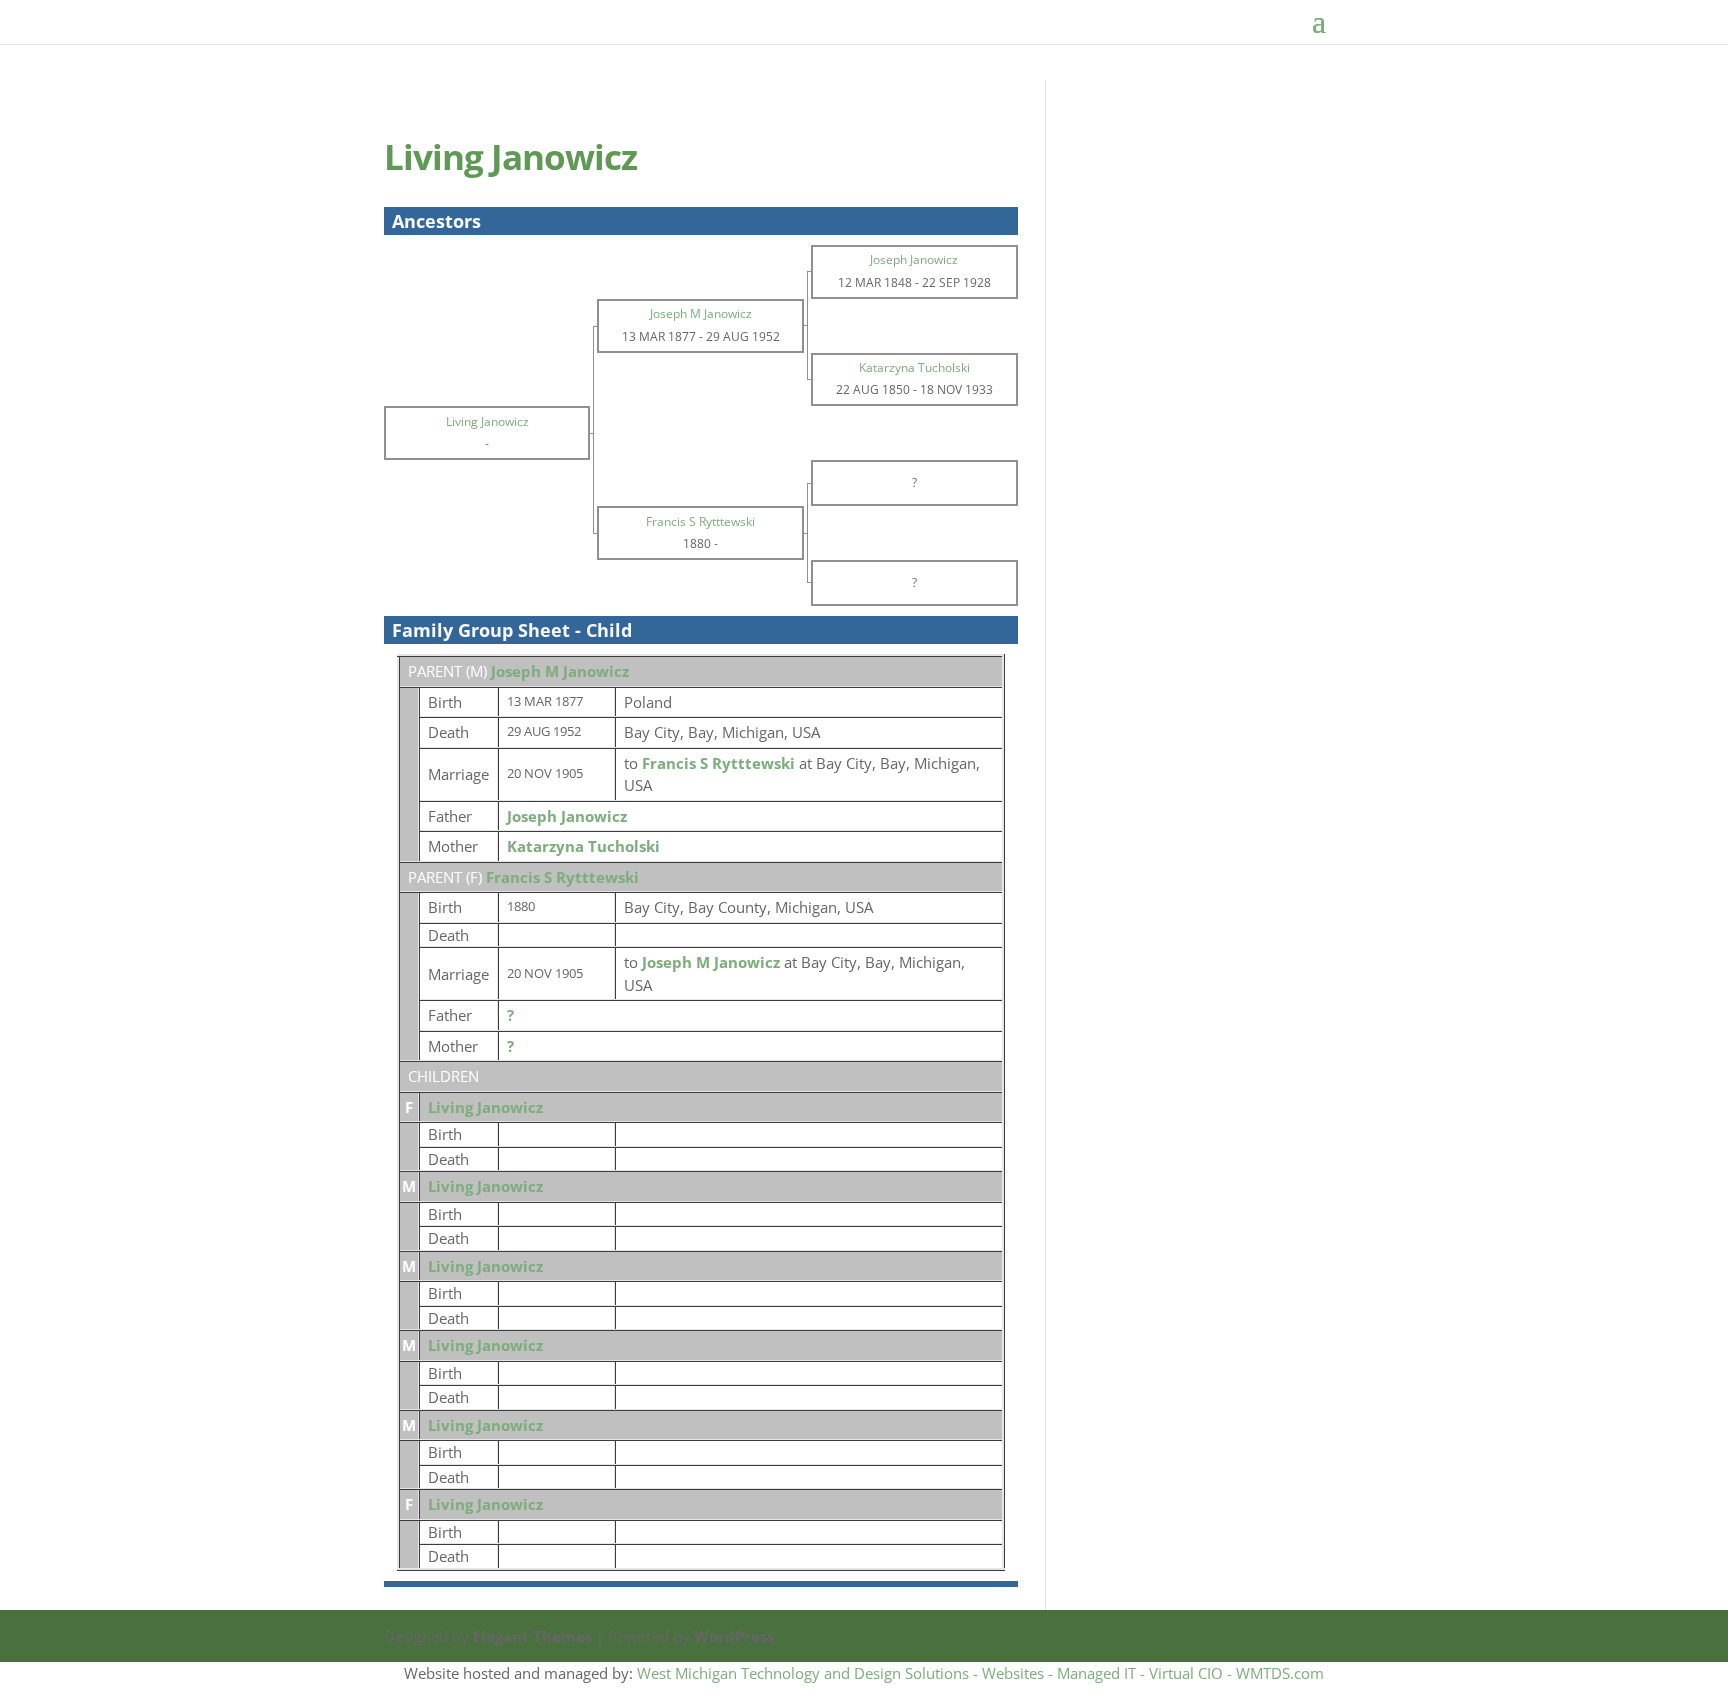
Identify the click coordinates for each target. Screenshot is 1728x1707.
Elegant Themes (532, 1636)
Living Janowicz (485, 1107)
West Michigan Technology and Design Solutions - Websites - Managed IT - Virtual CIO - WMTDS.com (980, 1673)
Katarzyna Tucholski (583, 846)
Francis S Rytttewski (562, 877)
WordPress (734, 1636)
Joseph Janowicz (567, 816)
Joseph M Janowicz (560, 671)
